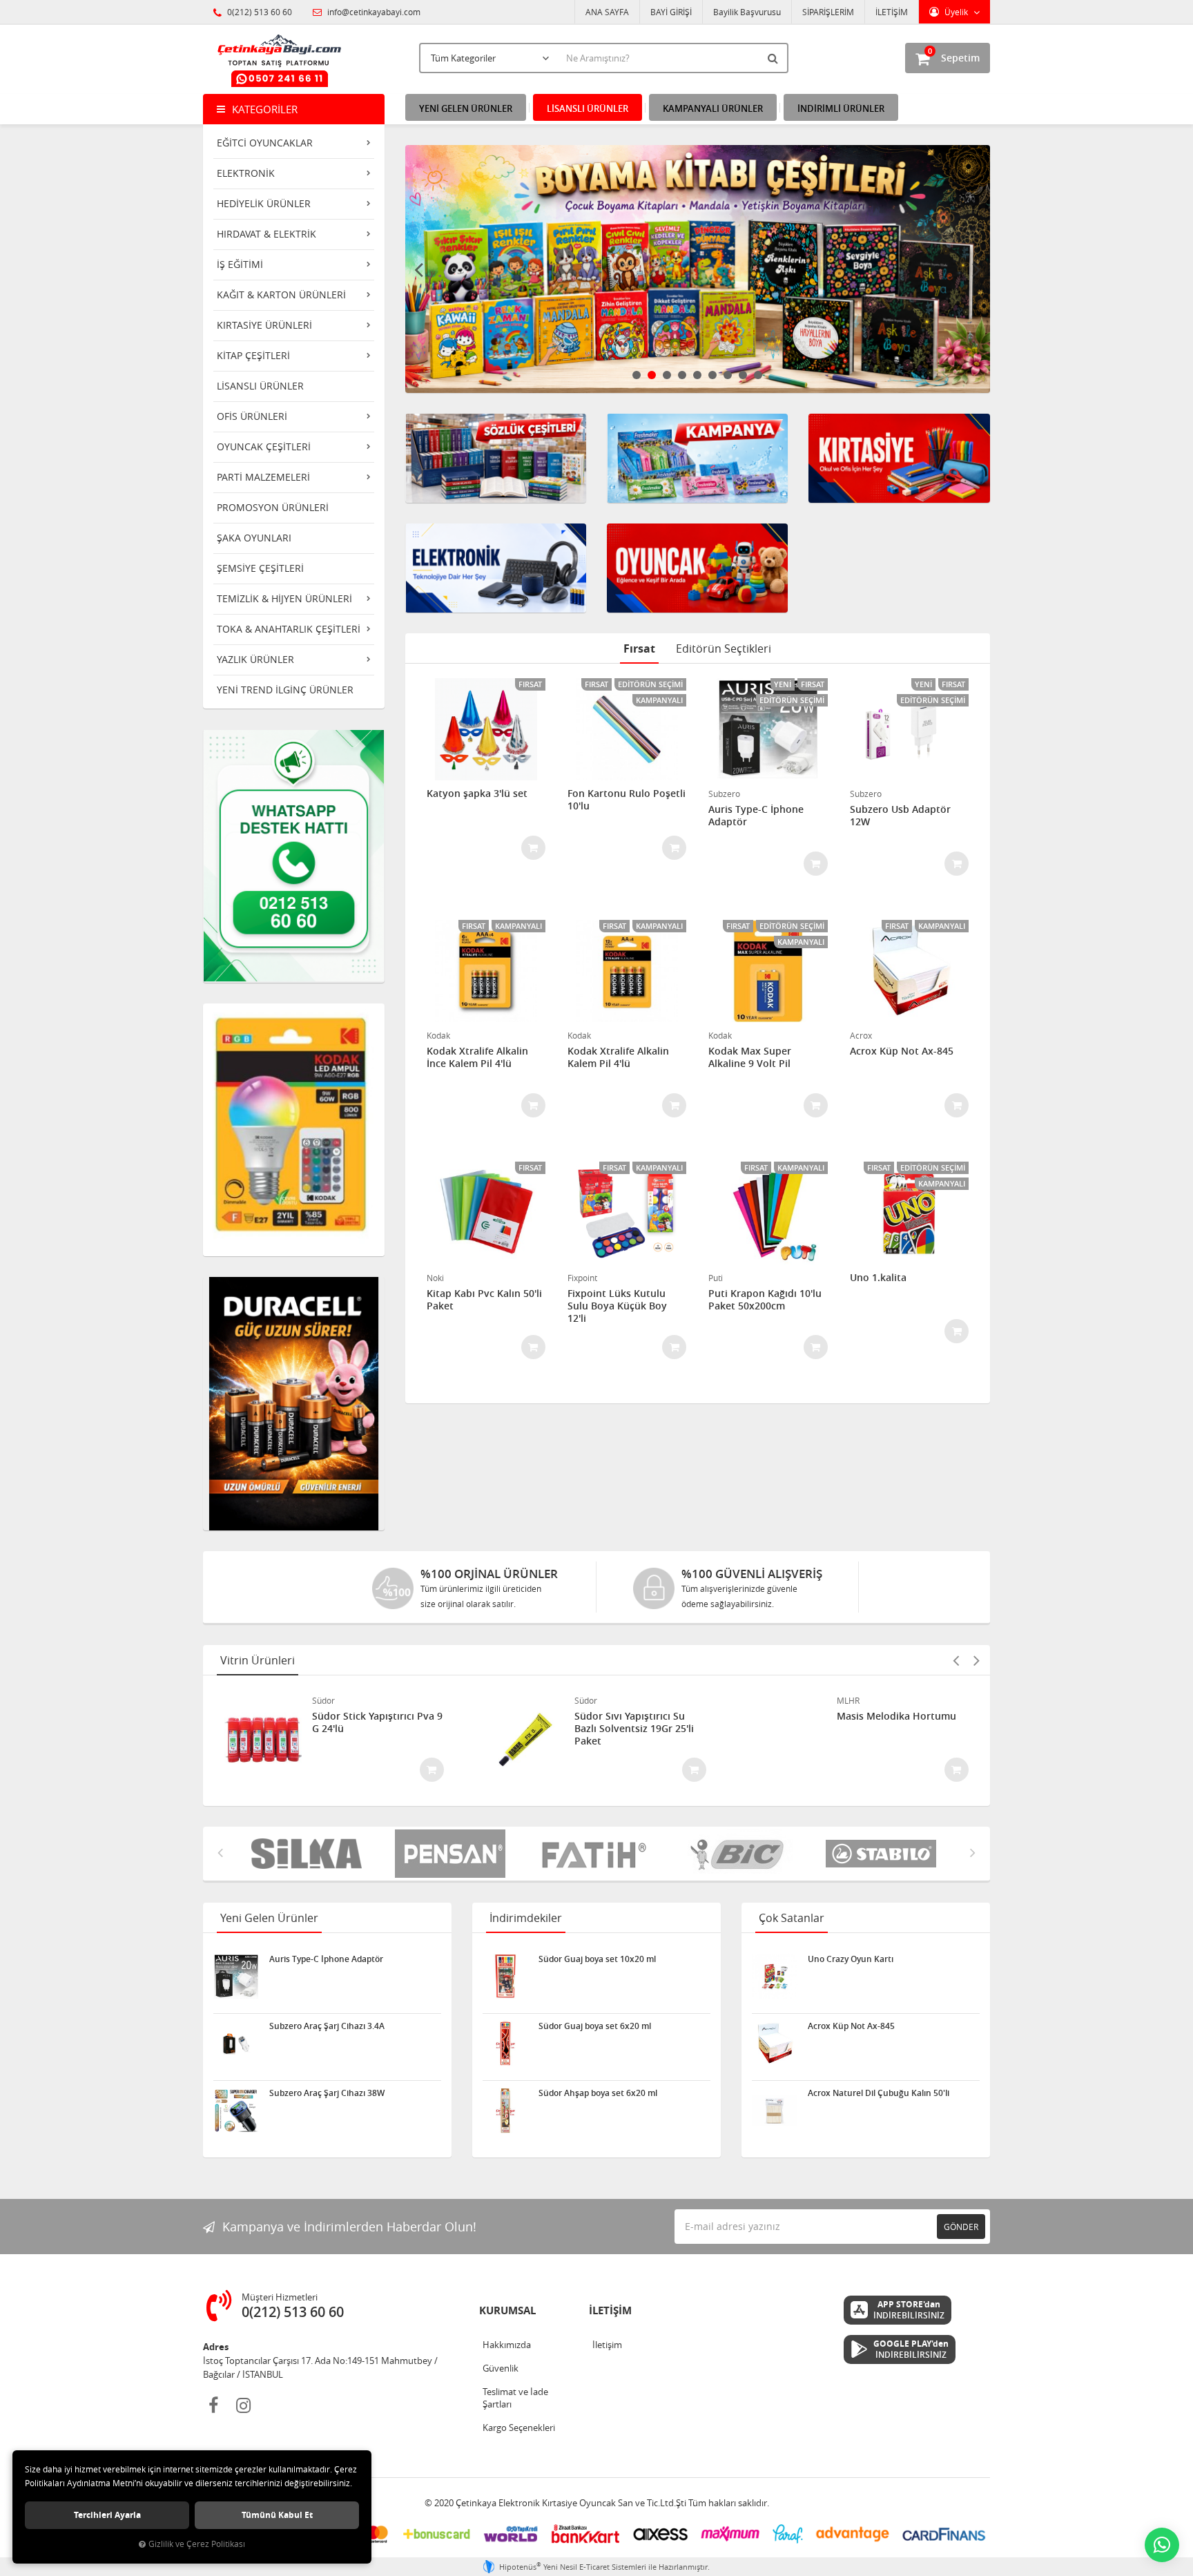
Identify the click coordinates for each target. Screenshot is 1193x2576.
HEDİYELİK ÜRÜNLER (264, 203)
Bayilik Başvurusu (747, 12)
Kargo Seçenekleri (519, 2428)
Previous (419, 269)
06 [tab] (712, 375)
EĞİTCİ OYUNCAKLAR (265, 143)
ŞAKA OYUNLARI (254, 538)
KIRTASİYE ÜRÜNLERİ (264, 325)
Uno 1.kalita (878, 1278)
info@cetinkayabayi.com (373, 12)
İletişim (607, 2345)
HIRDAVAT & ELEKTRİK (266, 234)
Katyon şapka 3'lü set (477, 794)
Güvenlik (501, 2368)
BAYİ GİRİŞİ (671, 12)
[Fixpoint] (891, 1854)
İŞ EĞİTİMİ (240, 264)
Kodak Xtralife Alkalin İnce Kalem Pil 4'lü (477, 1057)
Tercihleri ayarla (107, 2515)
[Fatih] (460, 1854)
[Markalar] (603, 1854)
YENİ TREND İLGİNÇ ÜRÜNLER (285, 690)
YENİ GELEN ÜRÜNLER (466, 108)
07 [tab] (728, 375)
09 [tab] (758, 375)
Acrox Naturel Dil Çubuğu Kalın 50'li (879, 2093)
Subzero (724, 794)
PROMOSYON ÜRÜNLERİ (273, 507)
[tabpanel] (617, 269)
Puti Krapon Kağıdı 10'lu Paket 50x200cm (765, 1300)
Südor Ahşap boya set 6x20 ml (598, 2093)
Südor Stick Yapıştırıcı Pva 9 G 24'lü (377, 1722)
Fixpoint (582, 1278)
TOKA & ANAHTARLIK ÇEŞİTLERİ (289, 629)
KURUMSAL (507, 2310)
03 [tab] (667, 375)
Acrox (861, 1035)
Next (976, 269)
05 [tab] (697, 375)
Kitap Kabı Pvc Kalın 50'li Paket (484, 1300)
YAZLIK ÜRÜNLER (255, 659)
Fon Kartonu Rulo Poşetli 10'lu (627, 800)
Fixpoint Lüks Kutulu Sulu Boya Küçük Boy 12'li (617, 1306)
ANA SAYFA (607, 12)
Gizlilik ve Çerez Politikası (197, 2544)
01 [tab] (637, 375)
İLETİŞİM (892, 12)
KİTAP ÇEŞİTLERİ (253, 355)
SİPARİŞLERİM (828, 12)
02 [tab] (652, 375)
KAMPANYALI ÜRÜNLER (713, 108)
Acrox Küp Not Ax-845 (902, 1051)
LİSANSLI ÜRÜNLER (260, 386)
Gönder (961, 2227)
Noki (435, 1278)
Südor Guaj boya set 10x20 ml (597, 1959)
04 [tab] (682, 375)
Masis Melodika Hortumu (896, 1716)
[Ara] (775, 58)
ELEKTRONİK (246, 173)
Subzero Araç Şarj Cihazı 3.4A (327, 2026)
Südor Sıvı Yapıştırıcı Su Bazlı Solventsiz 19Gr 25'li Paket (634, 1729)
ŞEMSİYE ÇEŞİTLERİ (260, 568)
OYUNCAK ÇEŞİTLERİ (264, 446)
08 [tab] (743, 375)
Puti (716, 1278)
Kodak (438, 1035)
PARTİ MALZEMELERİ (263, 477)
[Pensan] (316, 1854)
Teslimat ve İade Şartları (515, 2398)
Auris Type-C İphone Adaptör (756, 816)
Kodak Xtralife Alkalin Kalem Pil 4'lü (618, 1057)
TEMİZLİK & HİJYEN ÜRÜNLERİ (284, 598)
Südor (323, 1700)
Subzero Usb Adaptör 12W (900, 816)
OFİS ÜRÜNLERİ (252, 416)
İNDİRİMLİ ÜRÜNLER (841, 108)
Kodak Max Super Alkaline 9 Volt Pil (750, 1057)
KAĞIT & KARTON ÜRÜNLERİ (281, 295)
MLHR (848, 1700)
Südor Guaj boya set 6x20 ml (595, 2026)
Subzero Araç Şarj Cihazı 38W (327, 2093)
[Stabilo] (747, 1854)
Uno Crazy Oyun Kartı (851, 1959)
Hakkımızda (507, 2345)
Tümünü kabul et (277, 2515)
